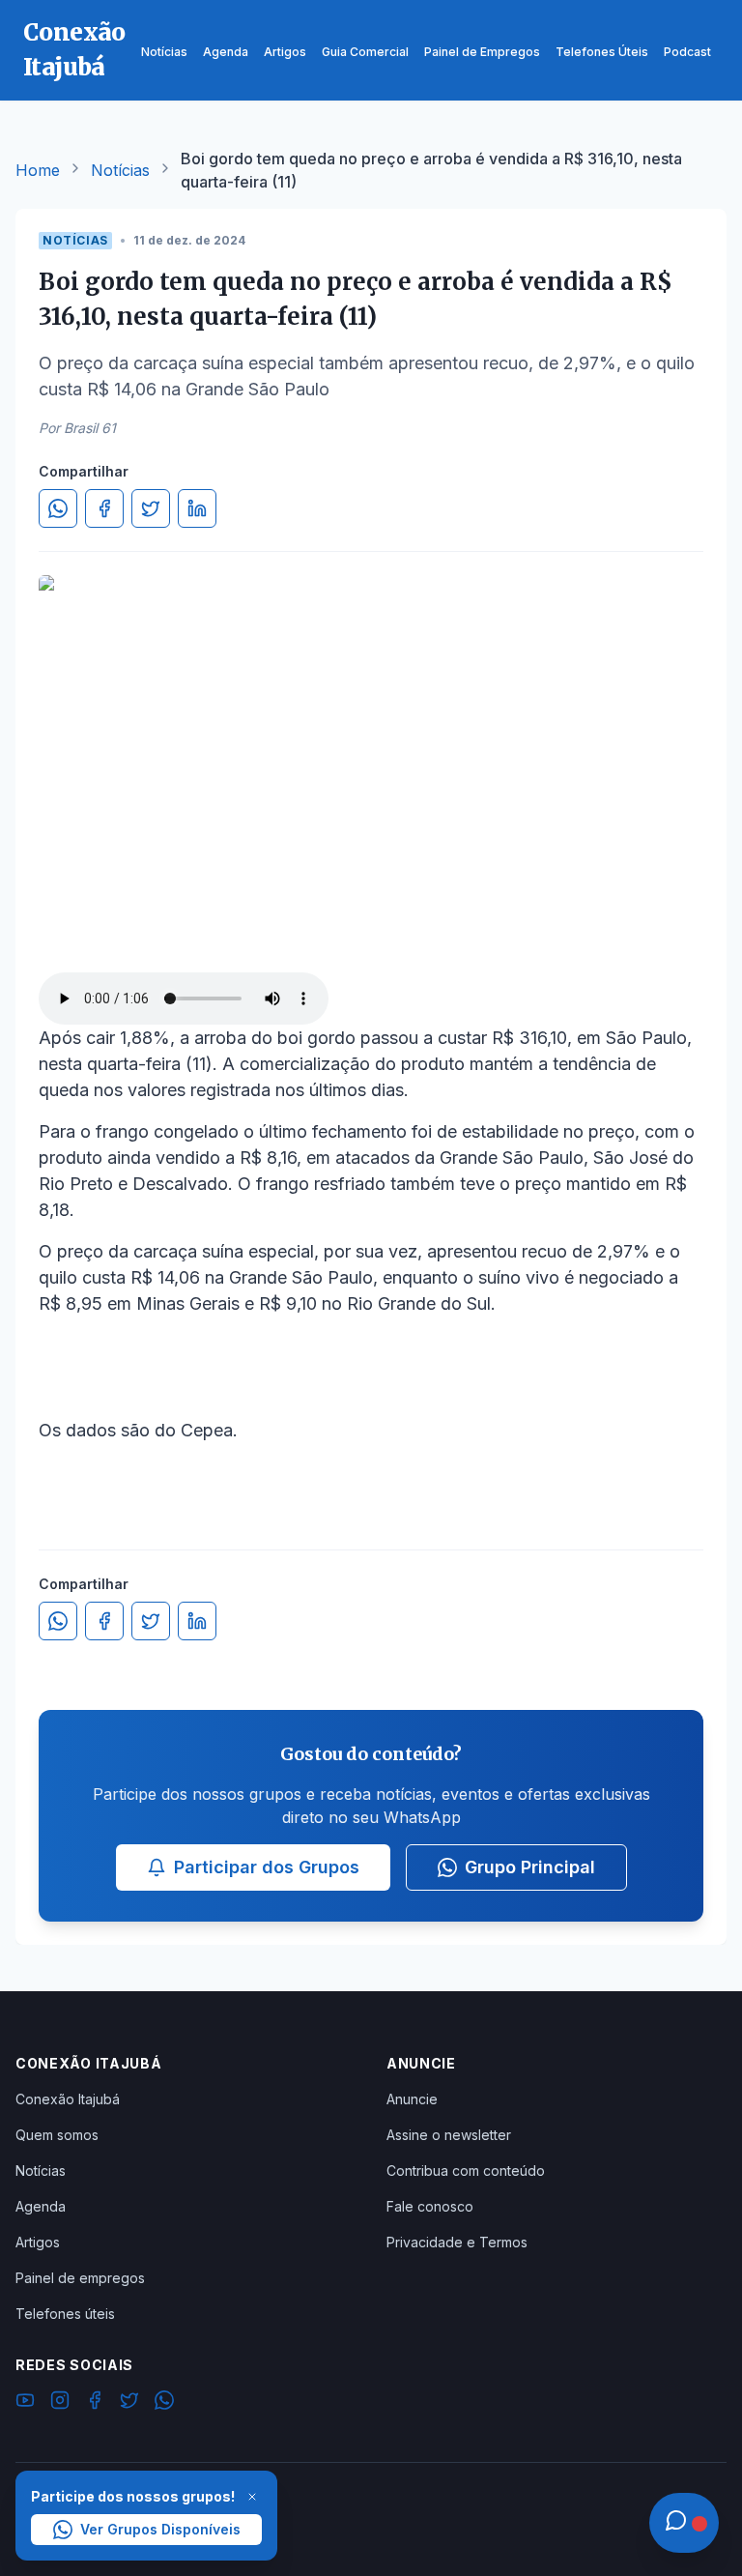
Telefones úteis (65, 2314)
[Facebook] (95, 2403)
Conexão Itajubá (68, 2099)
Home (38, 170)
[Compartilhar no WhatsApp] (58, 508)
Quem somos (57, 2135)
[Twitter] (129, 2403)
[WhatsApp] (164, 2403)
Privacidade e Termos (457, 2242)
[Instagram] (60, 2403)
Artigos (38, 2242)
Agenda (41, 2206)
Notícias (120, 170)
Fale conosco (430, 2206)
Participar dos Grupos (267, 1867)
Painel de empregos (80, 2278)
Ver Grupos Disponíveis (160, 2529)
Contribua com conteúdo (466, 2171)
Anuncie (412, 2099)
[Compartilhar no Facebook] (104, 508)
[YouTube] (25, 2403)
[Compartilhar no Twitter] (151, 508)
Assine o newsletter (449, 2135)
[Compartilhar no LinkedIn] (197, 508)
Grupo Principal (530, 1867)
